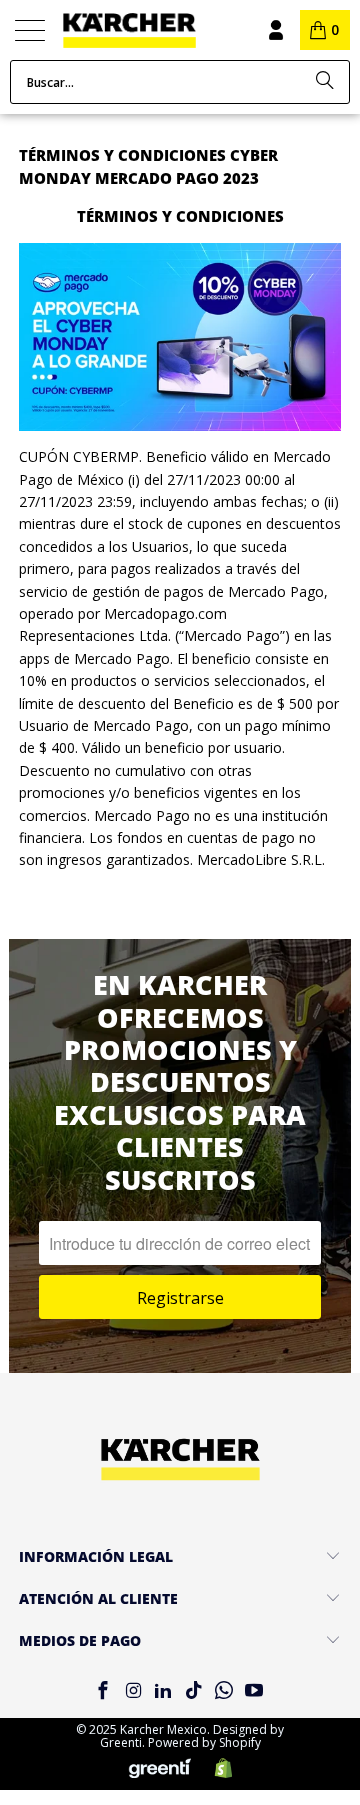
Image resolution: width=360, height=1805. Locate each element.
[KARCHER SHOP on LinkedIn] (164, 1691)
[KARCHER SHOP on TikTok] (194, 1691)
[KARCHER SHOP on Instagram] (133, 1691)
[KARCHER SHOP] (148, 30)
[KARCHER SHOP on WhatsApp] (224, 1691)
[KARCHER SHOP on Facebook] (103, 1691)
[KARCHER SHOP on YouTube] (255, 1691)
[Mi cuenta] (275, 30)
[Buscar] (325, 82)
